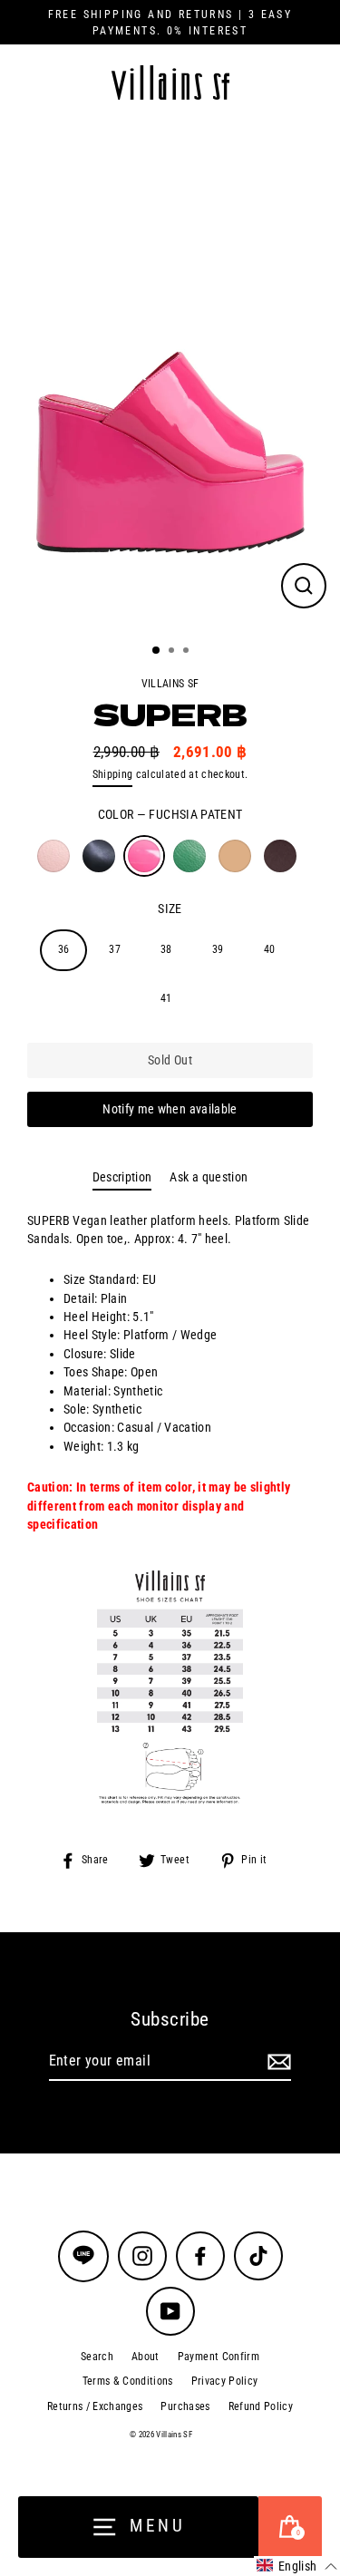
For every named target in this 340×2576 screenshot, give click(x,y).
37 (115, 949)
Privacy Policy (225, 2381)
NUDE (235, 856)
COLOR (170, 814)
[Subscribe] (277, 2062)
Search (97, 2357)
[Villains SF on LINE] (83, 2256)
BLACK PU (99, 856)
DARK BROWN (280, 856)
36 (64, 949)
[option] (170, 376)
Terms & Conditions (128, 2381)
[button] (297, 2566)
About (146, 2357)
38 (166, 949)
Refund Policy (261, 2406)
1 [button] (157, 651)
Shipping (113, 774)
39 (218, 949)
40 (270, 949)
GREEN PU (189, 856)
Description (122, 1177)
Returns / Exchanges (95, 2406)
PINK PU (53, 856)
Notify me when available (170, 1109)
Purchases (185, 2406)
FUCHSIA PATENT (144, 856)
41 (166, 998)
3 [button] (188, 652)
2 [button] (173, 652)
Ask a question (209, 1177)
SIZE (170, 909)
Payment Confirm (219, 2357)
